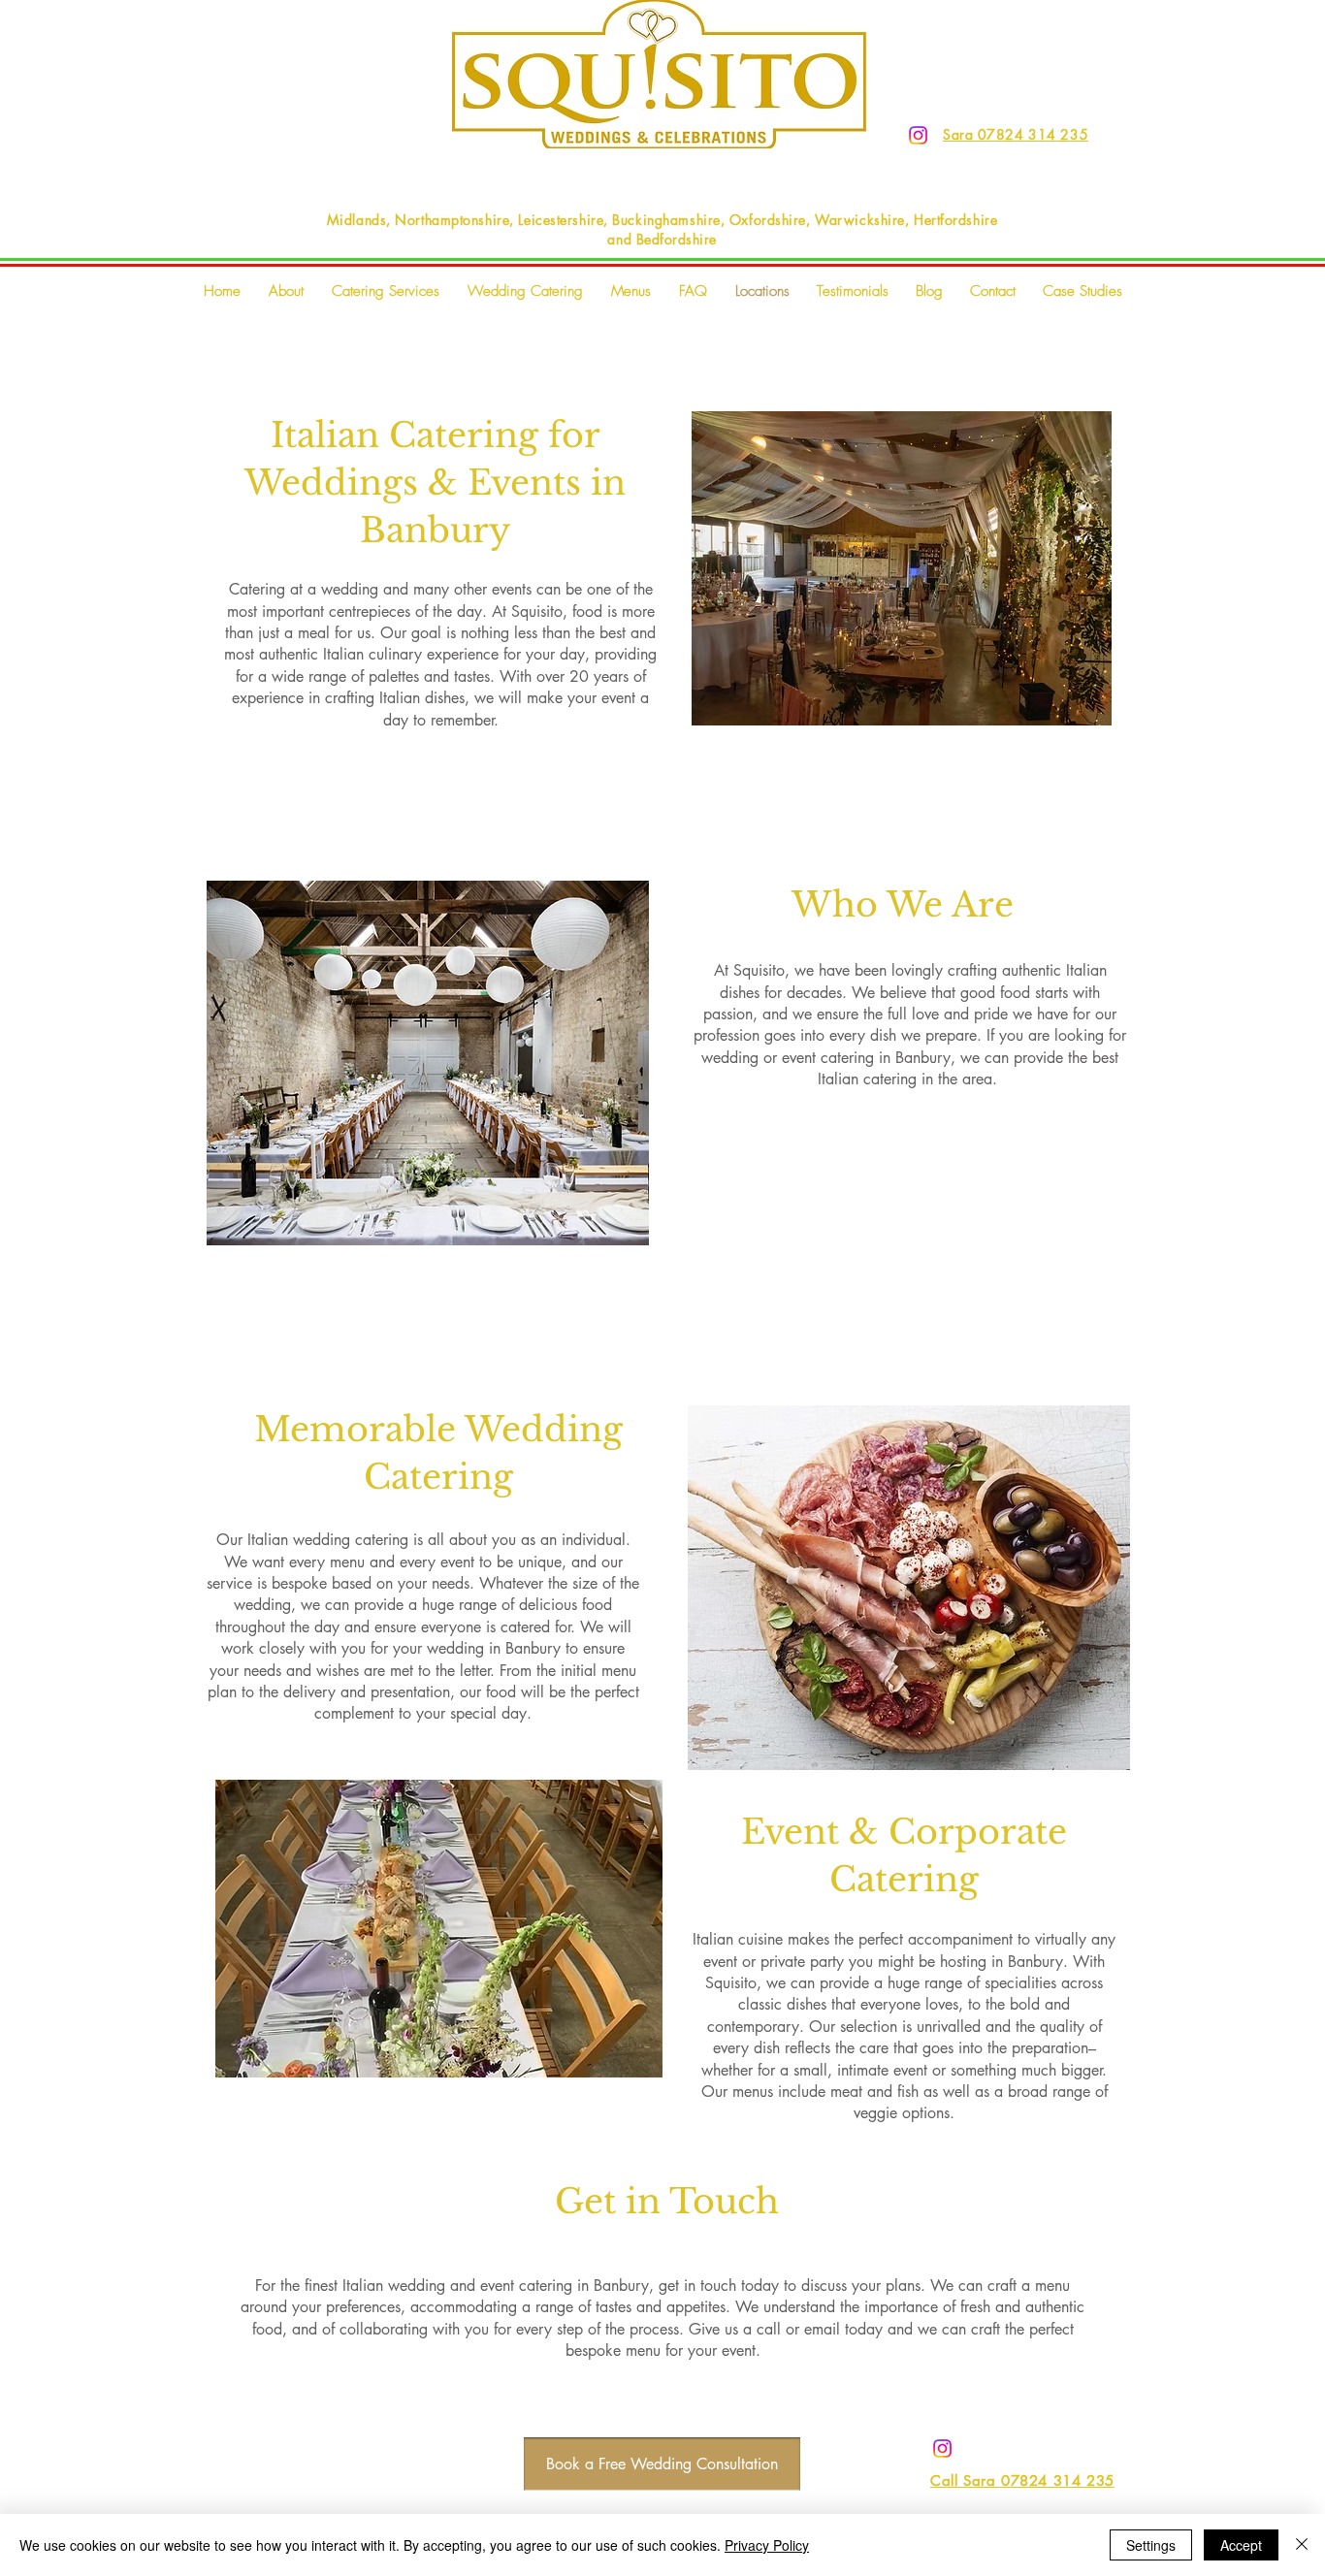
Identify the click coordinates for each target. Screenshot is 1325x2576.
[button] (385, 291)
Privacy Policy (767, 2545)
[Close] (1302, 2545)
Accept (1241, 2545)
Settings (1151, 2545)
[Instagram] (918, 135)
